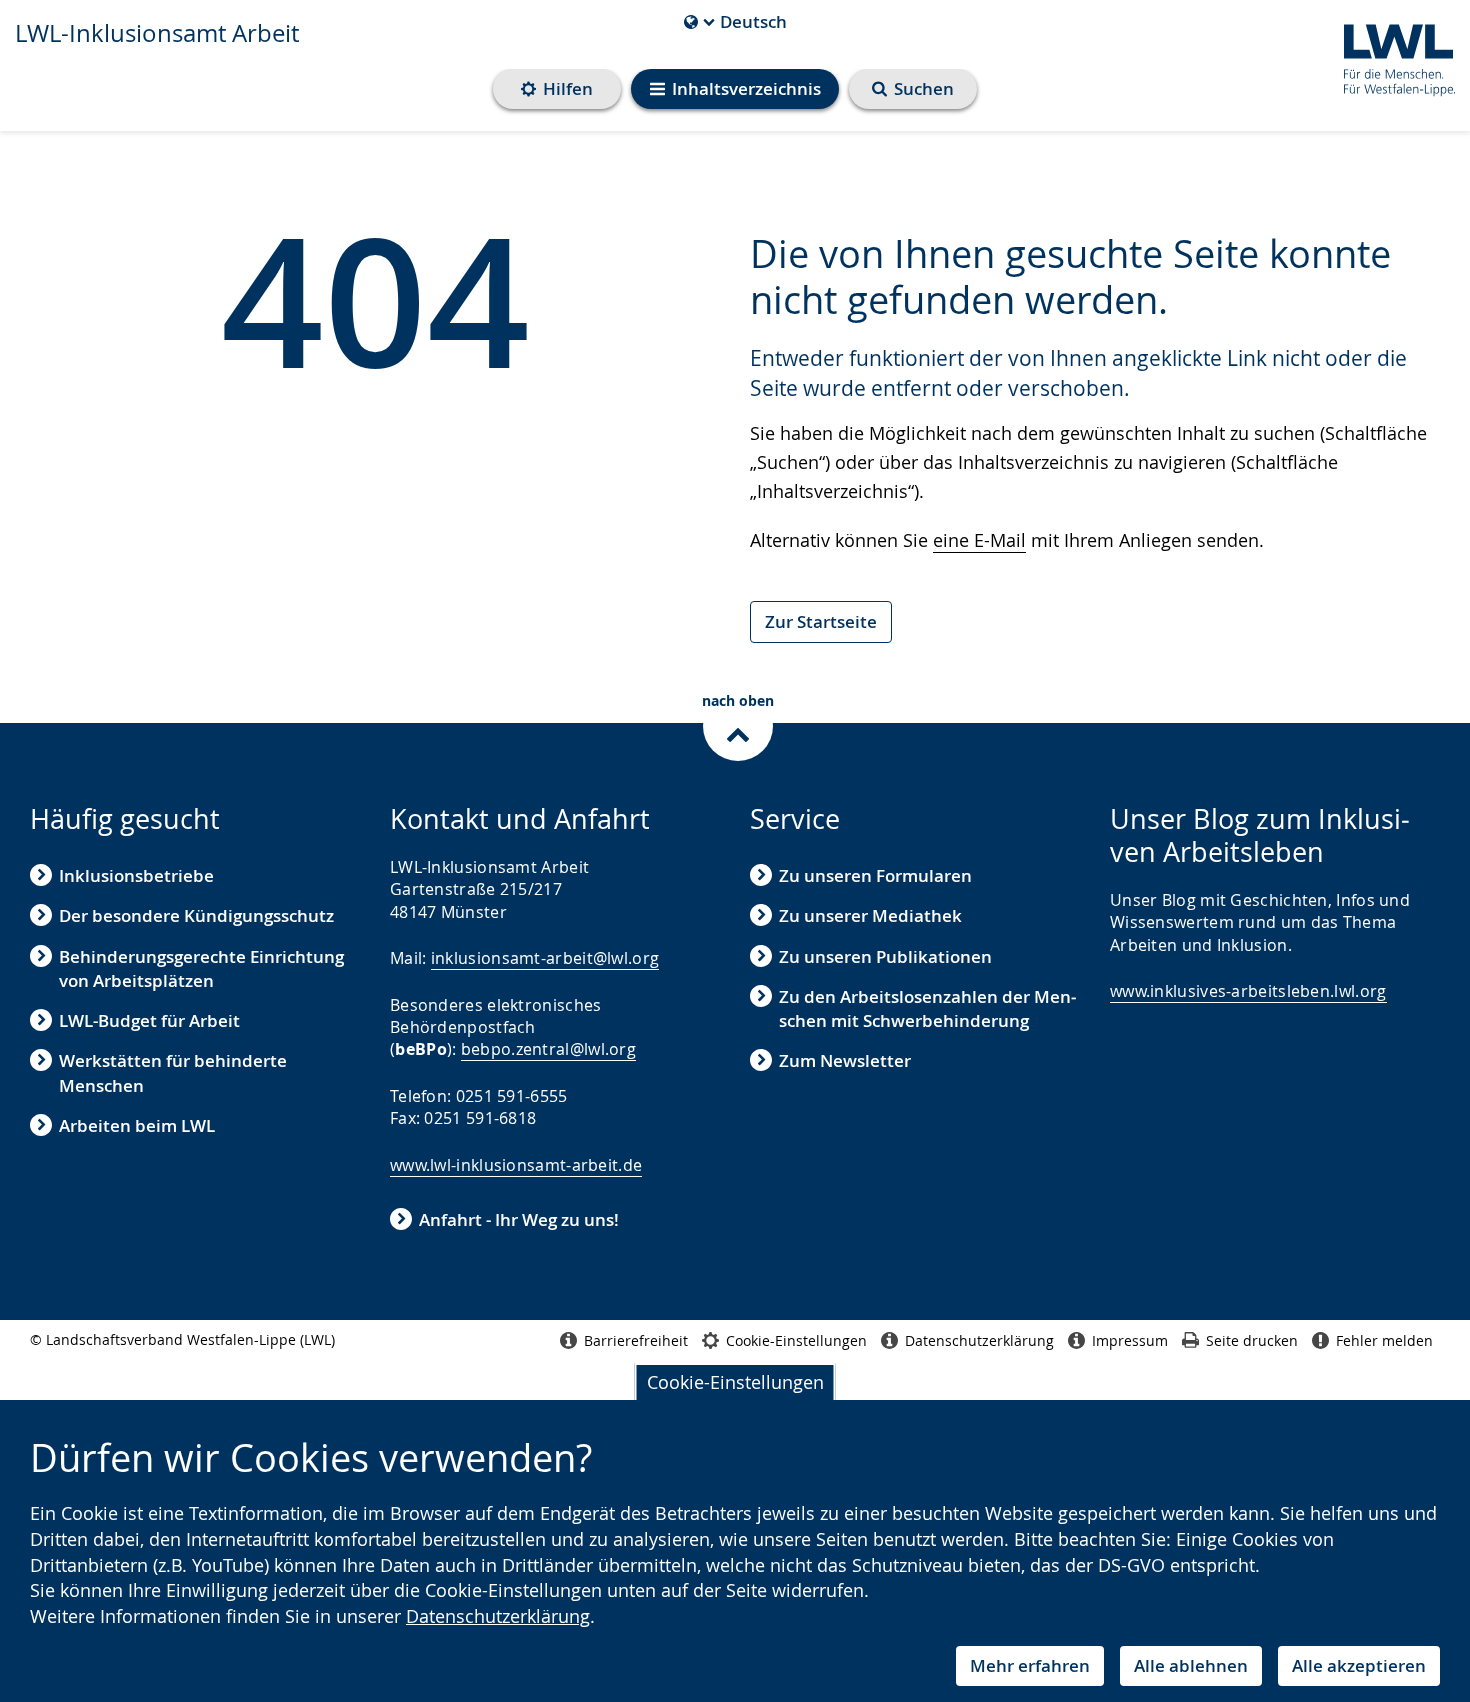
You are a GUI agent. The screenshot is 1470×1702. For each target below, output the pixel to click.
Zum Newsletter (845, 1060)
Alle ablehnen (1191, 1665)
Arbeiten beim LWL (137, 1125)
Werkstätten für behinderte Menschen (173, 1072)
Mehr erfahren (1030, 1665)
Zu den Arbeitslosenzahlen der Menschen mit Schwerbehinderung (927, 1008)
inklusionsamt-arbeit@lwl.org (545, 958)
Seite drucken (1252, 1340)
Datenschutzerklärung (498, 1616)
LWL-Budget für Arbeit (149, 1020)
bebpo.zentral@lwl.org (548, 1049)
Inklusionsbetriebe (136, 875)
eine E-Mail (979, 540)
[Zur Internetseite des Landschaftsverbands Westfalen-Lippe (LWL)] (1391, 56)
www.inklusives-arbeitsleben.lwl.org (1248, 991)
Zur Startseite (821, 621)
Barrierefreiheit (636, 1340)
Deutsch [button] (735, 22)
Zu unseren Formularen (875, 875)
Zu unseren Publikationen (885, 956)
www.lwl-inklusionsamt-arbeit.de (516, 1165)
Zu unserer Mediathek (870, 915)
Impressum (1130, 1340)
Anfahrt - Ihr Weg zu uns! (519, 1219)
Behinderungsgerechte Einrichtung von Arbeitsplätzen (201, 968)
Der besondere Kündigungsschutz (196, 915)
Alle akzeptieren (1359, 1665)
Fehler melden (1384, 1340)
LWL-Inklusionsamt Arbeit (157, 33)
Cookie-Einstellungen (735, 1382)
